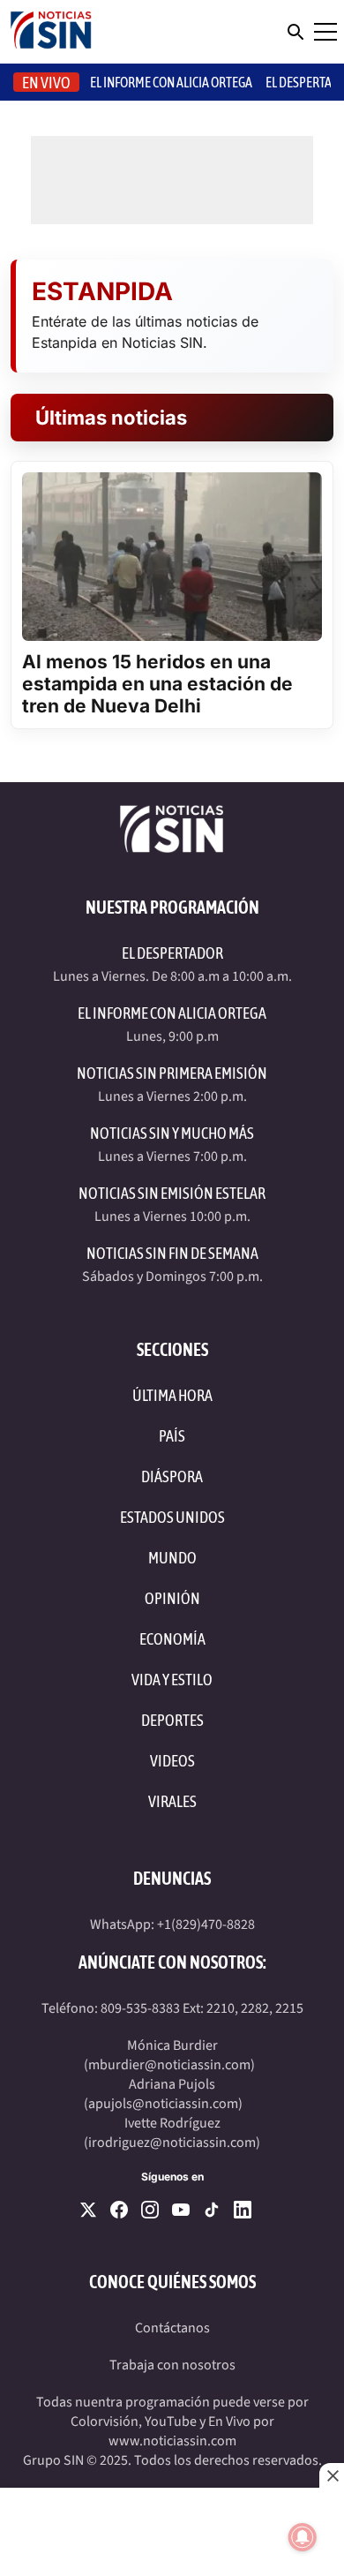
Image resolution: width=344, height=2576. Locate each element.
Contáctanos (172, 2328)
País (172, 1436)
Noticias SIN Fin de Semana (172, 1253)
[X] (88, 2210)
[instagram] (150, 2210)
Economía (172, 1639)
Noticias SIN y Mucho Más (172, 1133)
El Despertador (172, 953)
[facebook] (119, 2210)
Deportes (172, 1720)
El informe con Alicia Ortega (171, 82)
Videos (172, 1761)
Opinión (172, 1598)
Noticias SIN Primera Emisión (172, 1073)
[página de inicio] (51, 32)
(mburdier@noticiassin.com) (169, 2065)
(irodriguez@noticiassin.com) (172, 2143)
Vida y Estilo (172, 1680)
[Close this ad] (332, 2475)
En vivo (46, 83)
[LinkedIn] (243, 2210)
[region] (172, 2532)
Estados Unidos (172, 1517)
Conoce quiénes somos (172, 2282)
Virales (172, 1801)
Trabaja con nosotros (172, 2365)
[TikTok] (212, 2210)
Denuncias (172, 1878)
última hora (172, 1395)
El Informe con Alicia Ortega (172, 1013)
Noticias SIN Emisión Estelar (172, 1193)
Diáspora (172, 1476)
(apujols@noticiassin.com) (163, 2104)
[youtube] (181, 2210)
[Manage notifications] (303, 2537)
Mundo (172, 1558)
